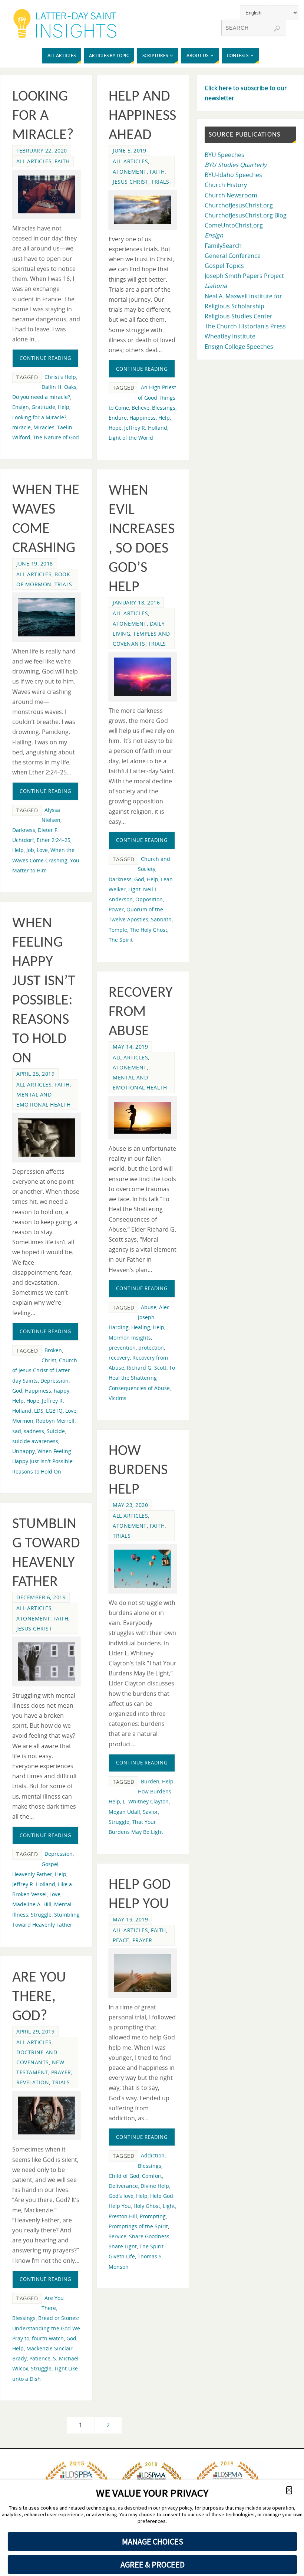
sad (17, 1431)
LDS (39, 1411)
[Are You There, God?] (46, 2116)
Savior (150, 1812)
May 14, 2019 (130, 1047)
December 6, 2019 (41, 1597)
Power (116, 909)
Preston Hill (123, 2216)
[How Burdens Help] (143, 1569)
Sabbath (161, 919)
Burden (150, 1781)
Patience (40, 2358)
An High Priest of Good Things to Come (142, 397)
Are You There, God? (39, 1997)
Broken (53, 1350)
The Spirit (121, 940)
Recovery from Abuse (141, 1012)
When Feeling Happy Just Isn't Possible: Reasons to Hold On (43, 1461)
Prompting (153, 2216)
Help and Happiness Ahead (142, 116)
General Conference (233, 256)
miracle (22, 427)
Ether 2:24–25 (54, 840)
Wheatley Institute (230, 336)
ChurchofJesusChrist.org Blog (246, 215)
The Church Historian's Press (245, 326)
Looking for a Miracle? (43, 116)
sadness (34, 1431)
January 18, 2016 (136, 602)
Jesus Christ (130, 182)
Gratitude (43, 407)
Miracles (44, 427)
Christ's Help (60, 377)
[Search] (277, 29)
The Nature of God (56, 437)
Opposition (149, 899)
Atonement (130, 172)
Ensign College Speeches (239, 347)
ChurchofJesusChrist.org (239, 205)
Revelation (33, 2082)
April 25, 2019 (35, 1074)
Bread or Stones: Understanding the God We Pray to (46, 2328)
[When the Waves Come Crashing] (46, 617)
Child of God (124, 2176)
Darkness (24, 830)
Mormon (23, 1421)
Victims (118, 1398)
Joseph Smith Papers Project (244, 276)
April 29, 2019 (35, 2031)
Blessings (164, 408)
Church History (226, 185)
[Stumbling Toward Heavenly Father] (46, 1661)
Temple (118, 930)
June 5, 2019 (129, 150)
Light (134, 889)
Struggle (119, 1822)
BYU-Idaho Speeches (233, 175)
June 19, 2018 (35, 563)
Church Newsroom (231, 195)
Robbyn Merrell (55, 1421)
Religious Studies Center (239, 316)
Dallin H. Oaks (59, 387)
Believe (141, 408)
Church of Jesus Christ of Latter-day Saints (45, 1370)
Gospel (50, 1864)
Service (118, 2236)
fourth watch (48, 2338)
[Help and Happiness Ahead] (143, 210)
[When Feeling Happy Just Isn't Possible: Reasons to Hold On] (46, 1137)
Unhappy (24, 1451)
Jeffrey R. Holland (146, 428)
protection (151, 1348)
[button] (289, 2490)
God (139, 879)
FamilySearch (223, 246)
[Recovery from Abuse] (143, 1118)
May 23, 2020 (130, 1505)
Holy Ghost (147, 2206)
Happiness (143, 418)
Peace (121, 1940)
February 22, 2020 (42, 150)
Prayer (142, 1940)
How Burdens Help (138, 1471)
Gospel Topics (224, 266)
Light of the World (131, 438)
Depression (54, 1381)
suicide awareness (35, 1441)
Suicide (56, 1431)
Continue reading (45, 358)
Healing (141, 1327)
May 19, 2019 (130, 1919)
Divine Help (155, 2186)
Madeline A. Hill (32, 1904)
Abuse (149, 1307)
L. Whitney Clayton (146, 1801)
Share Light (123, 2246)
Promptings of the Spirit (138, 2226)
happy (62, 1391)
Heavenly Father (32, 1874)
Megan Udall (124, 1812)
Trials (160, 182)
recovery (119, 1358)
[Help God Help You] (143, 1973)
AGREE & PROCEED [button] (153, 2564)
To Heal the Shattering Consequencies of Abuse (142, 1378)
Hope (115, 428)
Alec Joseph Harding (139, 1317)
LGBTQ (54, 1411)
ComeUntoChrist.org (234, 225)
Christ (49, 1360)
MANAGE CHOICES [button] (153, 2541)
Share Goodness (149, 2236)
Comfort (152, 2176)
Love (42, 850)
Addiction (153, 2155)
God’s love (121, 2196)
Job (30, 850)
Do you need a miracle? (41, 397)
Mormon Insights (130, 1338)
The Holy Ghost (148, 930)
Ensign (21, 407)
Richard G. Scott (147, 1368)
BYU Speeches (224, 155)
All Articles (34, 161)
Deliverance (123, 2186)
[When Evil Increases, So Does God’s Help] (143, 676)
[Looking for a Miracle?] (46, 195)
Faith (62, 161)
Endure (118, 418)
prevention (122, 1348)
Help (64, 407)
